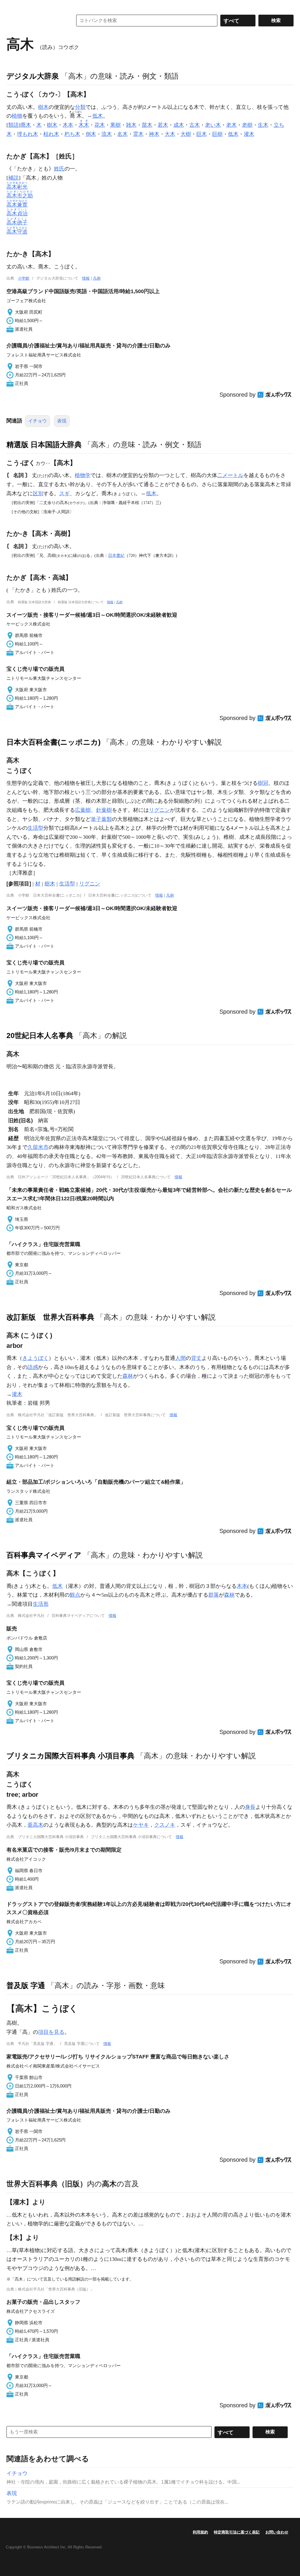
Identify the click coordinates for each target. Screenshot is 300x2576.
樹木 (43, 107)
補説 (13, 178)
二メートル (230, 475)
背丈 (196, 1358)
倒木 (91, 134)
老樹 (247, 125)
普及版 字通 (26, 1985)
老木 (231, 125)
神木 (154, 134)
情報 (86, 278)
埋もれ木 (28, 134)
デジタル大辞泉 (33, 76)
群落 (214, 1595)
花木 (100, 125)
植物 (17, 116)
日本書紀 (116, 555)
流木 (107, 134)
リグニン (159, 810)
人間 (180, 1358)
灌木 (249, 134)
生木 (263, 125)
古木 (195, 125)
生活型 (35, 828)
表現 (62, 421)
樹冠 (263, 783)
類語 (13, 125)
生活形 (41, 1604)
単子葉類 (101, 819)
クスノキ (165, 1825)
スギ (64, 493)
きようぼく (35, 1358)
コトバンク (35, 21)
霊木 (138, 134)
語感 (33, 1367)
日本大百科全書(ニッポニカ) (53, 742)
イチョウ (37, 421)
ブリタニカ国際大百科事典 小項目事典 (70, 1756)
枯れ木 (51, 134)
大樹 (186, 134)
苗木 (147, 125)
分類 (80, 107)
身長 (250, 1807)
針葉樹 (104, 810)
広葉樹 (83, 810)
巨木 (202, 134)
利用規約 (200, 2532)
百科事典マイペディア (44, 1555)
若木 (163, 125)
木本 (68, 125)
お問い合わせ (277, 2532)
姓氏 (59, 169)
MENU (12, 6)
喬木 (26, 125)
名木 (122, 134)
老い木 (213, 125)
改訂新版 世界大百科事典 (50, 1317)
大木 (170, 134)
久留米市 (38, 1147)
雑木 (131, 125)
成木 (179, 125)
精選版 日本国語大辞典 (44, 444)
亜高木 (35, 1825)
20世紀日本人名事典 (40, 1035)
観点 (75, 1595)
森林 (128, 1376)
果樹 (115, 125)
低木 (98, 116)
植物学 (83, 475)
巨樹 (217, 134)
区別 (38, 493)
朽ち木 (72, 134)
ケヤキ (141, 1825)
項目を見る (51, 2032)
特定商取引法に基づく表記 (237, 2532)
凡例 (97, 278)
